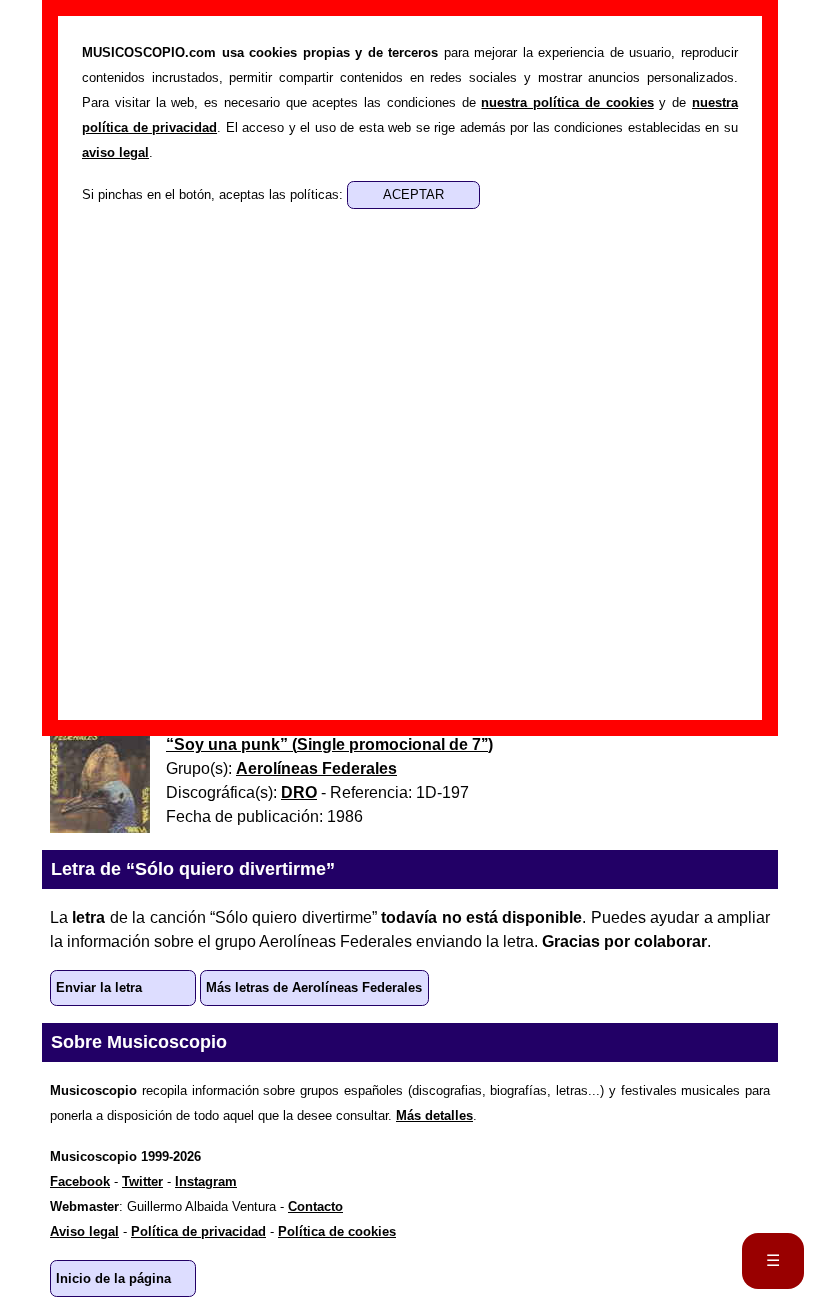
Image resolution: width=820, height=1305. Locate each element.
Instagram (206, 1181)
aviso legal (115, 152)
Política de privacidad (198, 1231)
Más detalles (434, 1115)
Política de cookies (337, 1231)
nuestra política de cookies (567, 102)
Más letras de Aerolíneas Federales (314, 987)
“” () (329, 744)
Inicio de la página (113, 1278)
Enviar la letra (99, 987)
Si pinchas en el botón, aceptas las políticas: (214, 194)
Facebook (80, 1181)
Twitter (142, 1181)
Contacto (315, 1206)
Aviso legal (84, 1231)
